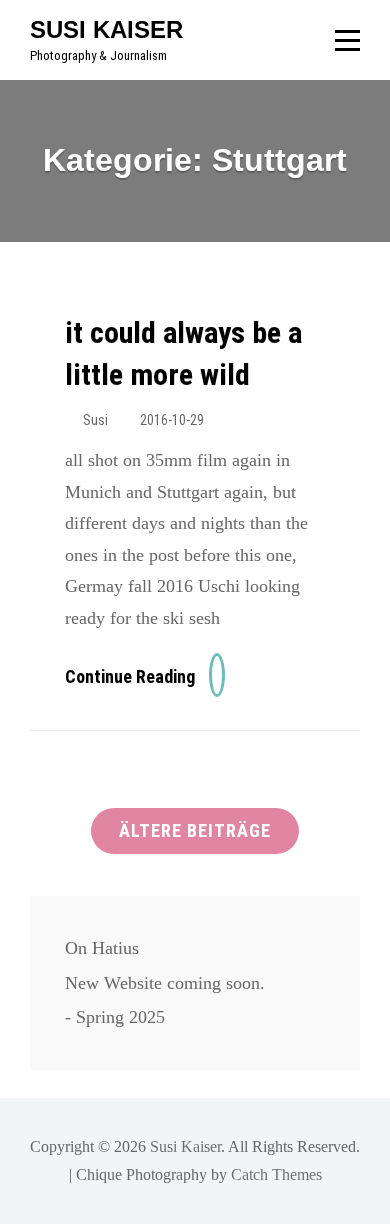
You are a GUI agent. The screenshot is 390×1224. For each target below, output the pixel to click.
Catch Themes (276, 1174)
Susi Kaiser (106, 29)
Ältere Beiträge (195, 830)
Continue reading (145, 676)
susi (95, 420)
